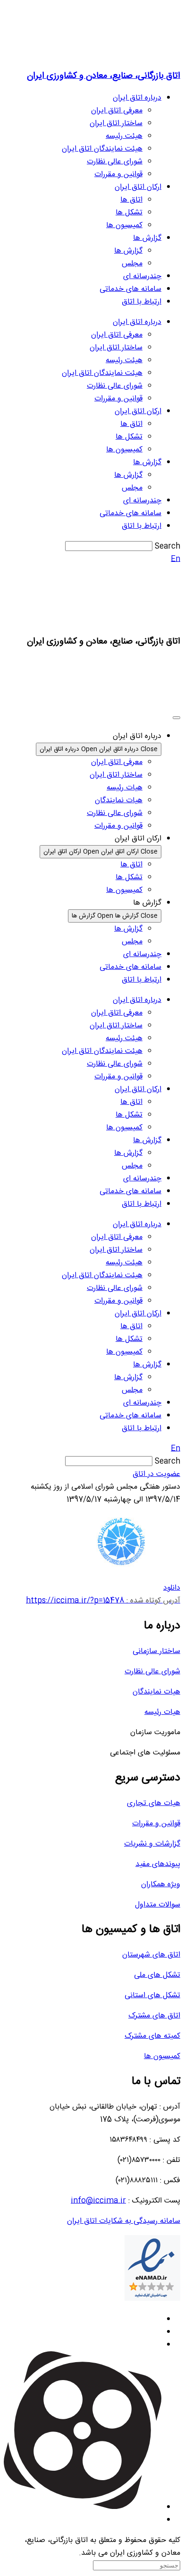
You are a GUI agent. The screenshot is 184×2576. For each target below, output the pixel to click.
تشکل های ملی (157, 1975)
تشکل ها (129, 213)
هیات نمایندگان (156, 1692)
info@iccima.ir (98, 2201)
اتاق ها (131, 200)
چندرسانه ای (142, 276)
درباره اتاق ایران (137, 98)
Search (167, 547)
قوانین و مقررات (118, 174)
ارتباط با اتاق (142, 302)
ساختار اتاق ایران (116, 123)
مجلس (132, 264)
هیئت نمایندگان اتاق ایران (102, 149)
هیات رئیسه (162, 1712)
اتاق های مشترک (154, 2016)
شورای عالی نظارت (115, 162)
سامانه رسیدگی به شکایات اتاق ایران (124, 2221)
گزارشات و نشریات (152, 1844)
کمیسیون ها (124, 225)
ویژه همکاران (161, 1885)
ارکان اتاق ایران (138, 187)
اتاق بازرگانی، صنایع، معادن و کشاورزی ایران (104, 76)
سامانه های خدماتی (130, 289)
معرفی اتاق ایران (117, 111)
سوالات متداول (158, 1905)
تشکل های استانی (152, 1996)
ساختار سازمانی (156, 1651)
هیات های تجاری (154, 1803)
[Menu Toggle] (176, 718)
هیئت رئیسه (124, 136)
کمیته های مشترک (152, 2036)
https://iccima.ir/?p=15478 (103, 1601)
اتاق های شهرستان (151, 1955)
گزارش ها (147, 238)
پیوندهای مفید (158, 1864)
